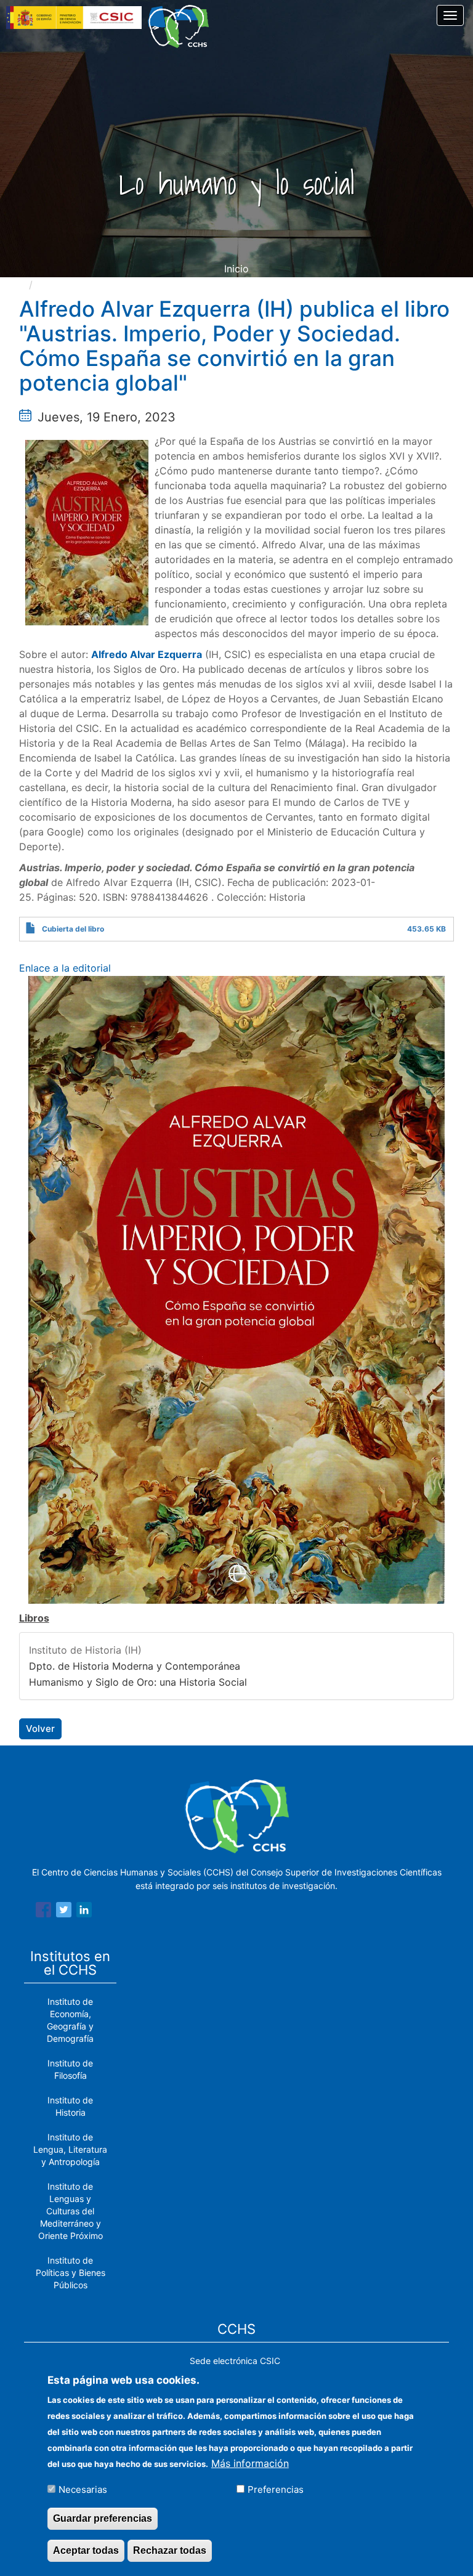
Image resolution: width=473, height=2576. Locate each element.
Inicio (236, 269)
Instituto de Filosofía (70, 2069)
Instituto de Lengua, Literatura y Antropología (70, 2149)
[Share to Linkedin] (84, 1912)
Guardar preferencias (103, 2518)
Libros (34, 1618)
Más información (250, 2463)
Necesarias (83, 2489)
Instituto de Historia (70, 2106)
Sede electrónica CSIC (235, 2361)
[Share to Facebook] (43, 1912)
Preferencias (276, 2489)
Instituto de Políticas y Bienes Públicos (71, 2273)
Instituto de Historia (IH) (85, 1650)
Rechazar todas (170, 2550)
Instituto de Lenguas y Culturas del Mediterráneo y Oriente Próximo (71, 2211)
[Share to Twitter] (64, 1912)
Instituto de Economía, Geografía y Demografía (70, 2020)
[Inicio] (183, 26)
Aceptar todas (86, 2550)
